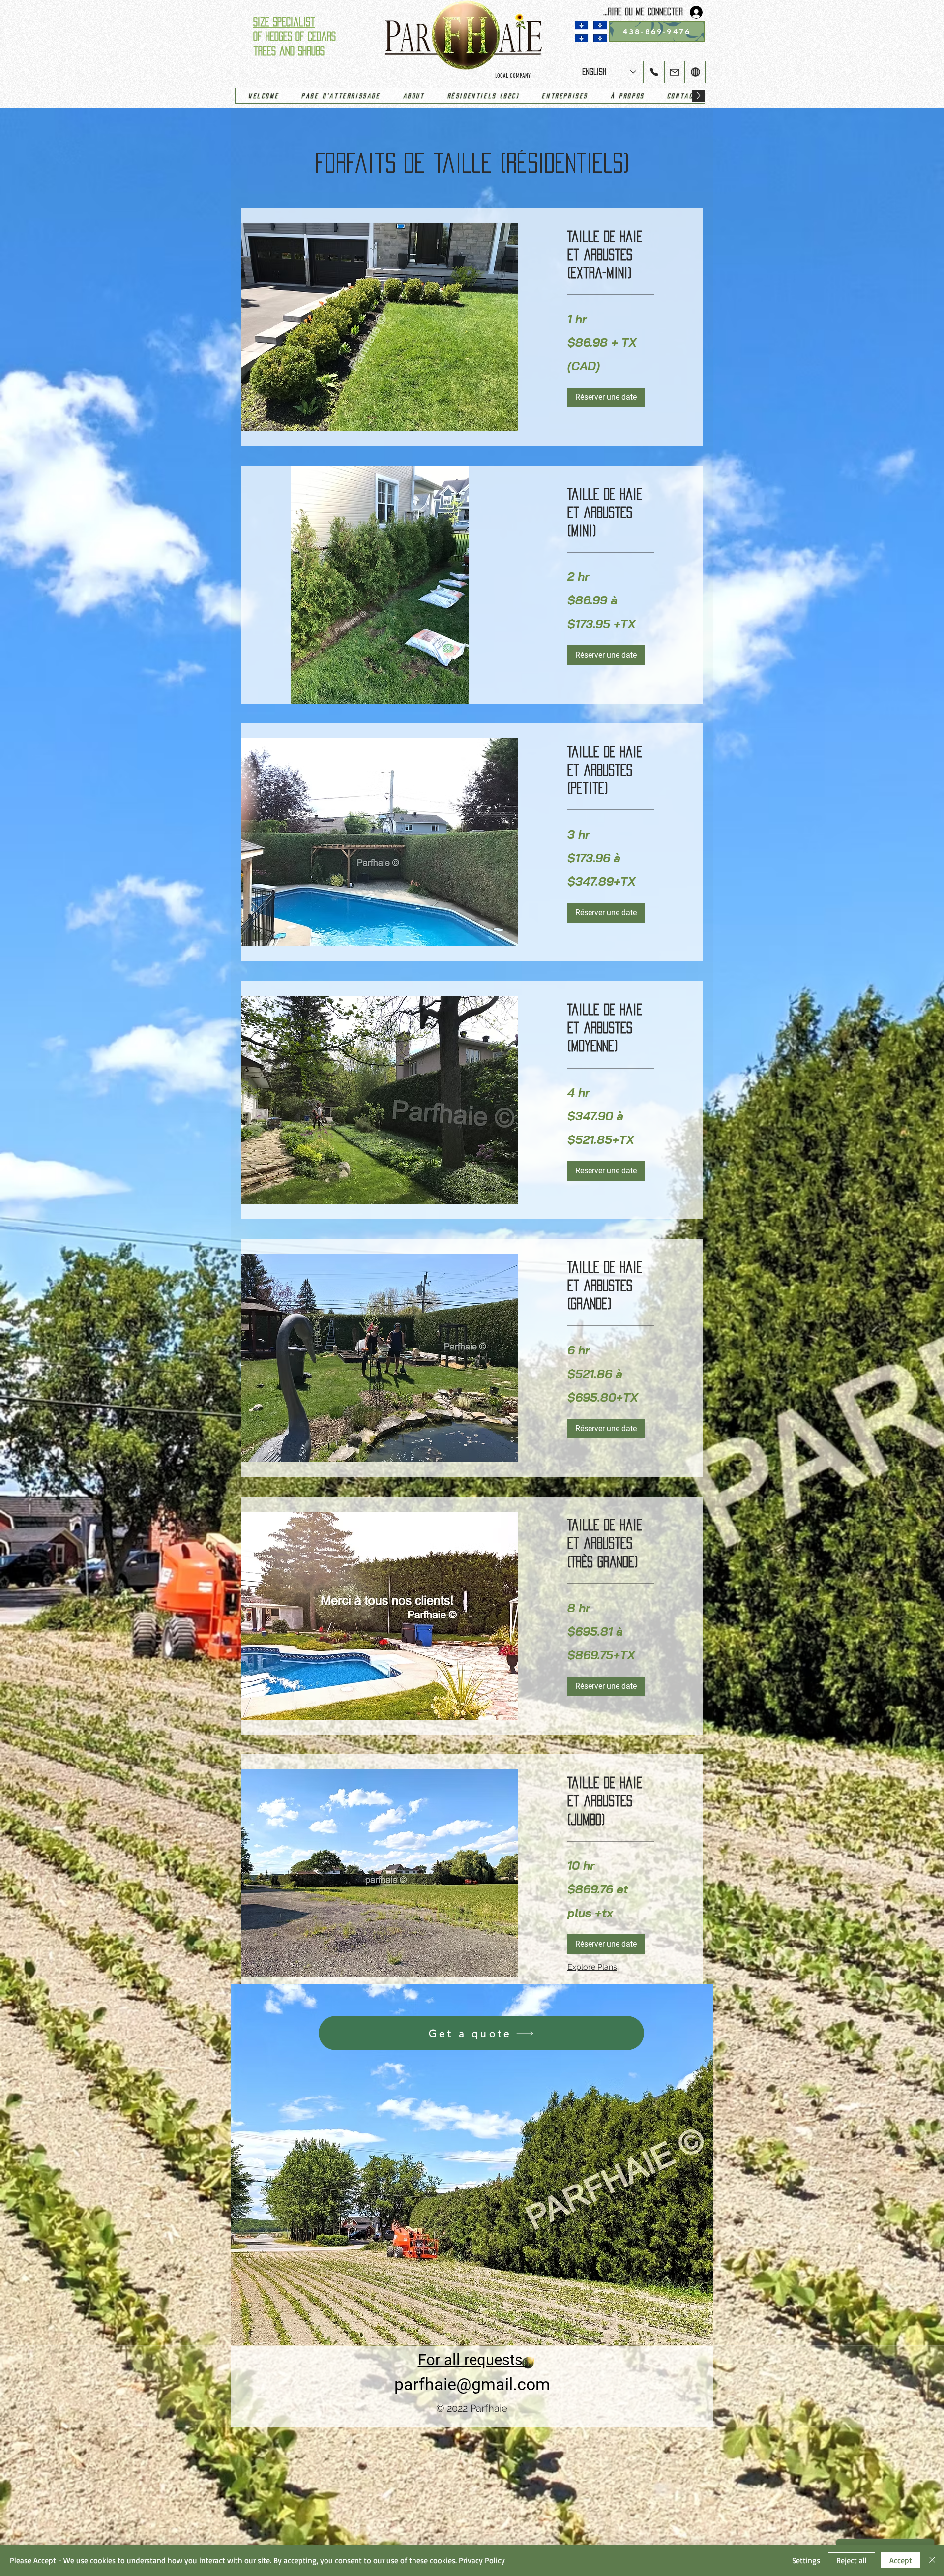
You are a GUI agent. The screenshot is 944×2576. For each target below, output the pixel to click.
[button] (606, 397)
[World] (695, 72)
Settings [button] (806, 2560)
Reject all (852, 2560)
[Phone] (654, 72)
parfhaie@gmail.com (472, 2384)
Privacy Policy (482, 2560)
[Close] (932, 2560)
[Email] (675, 72)
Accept (901, 2560)
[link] (611, 255)
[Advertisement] (295, 2501)
